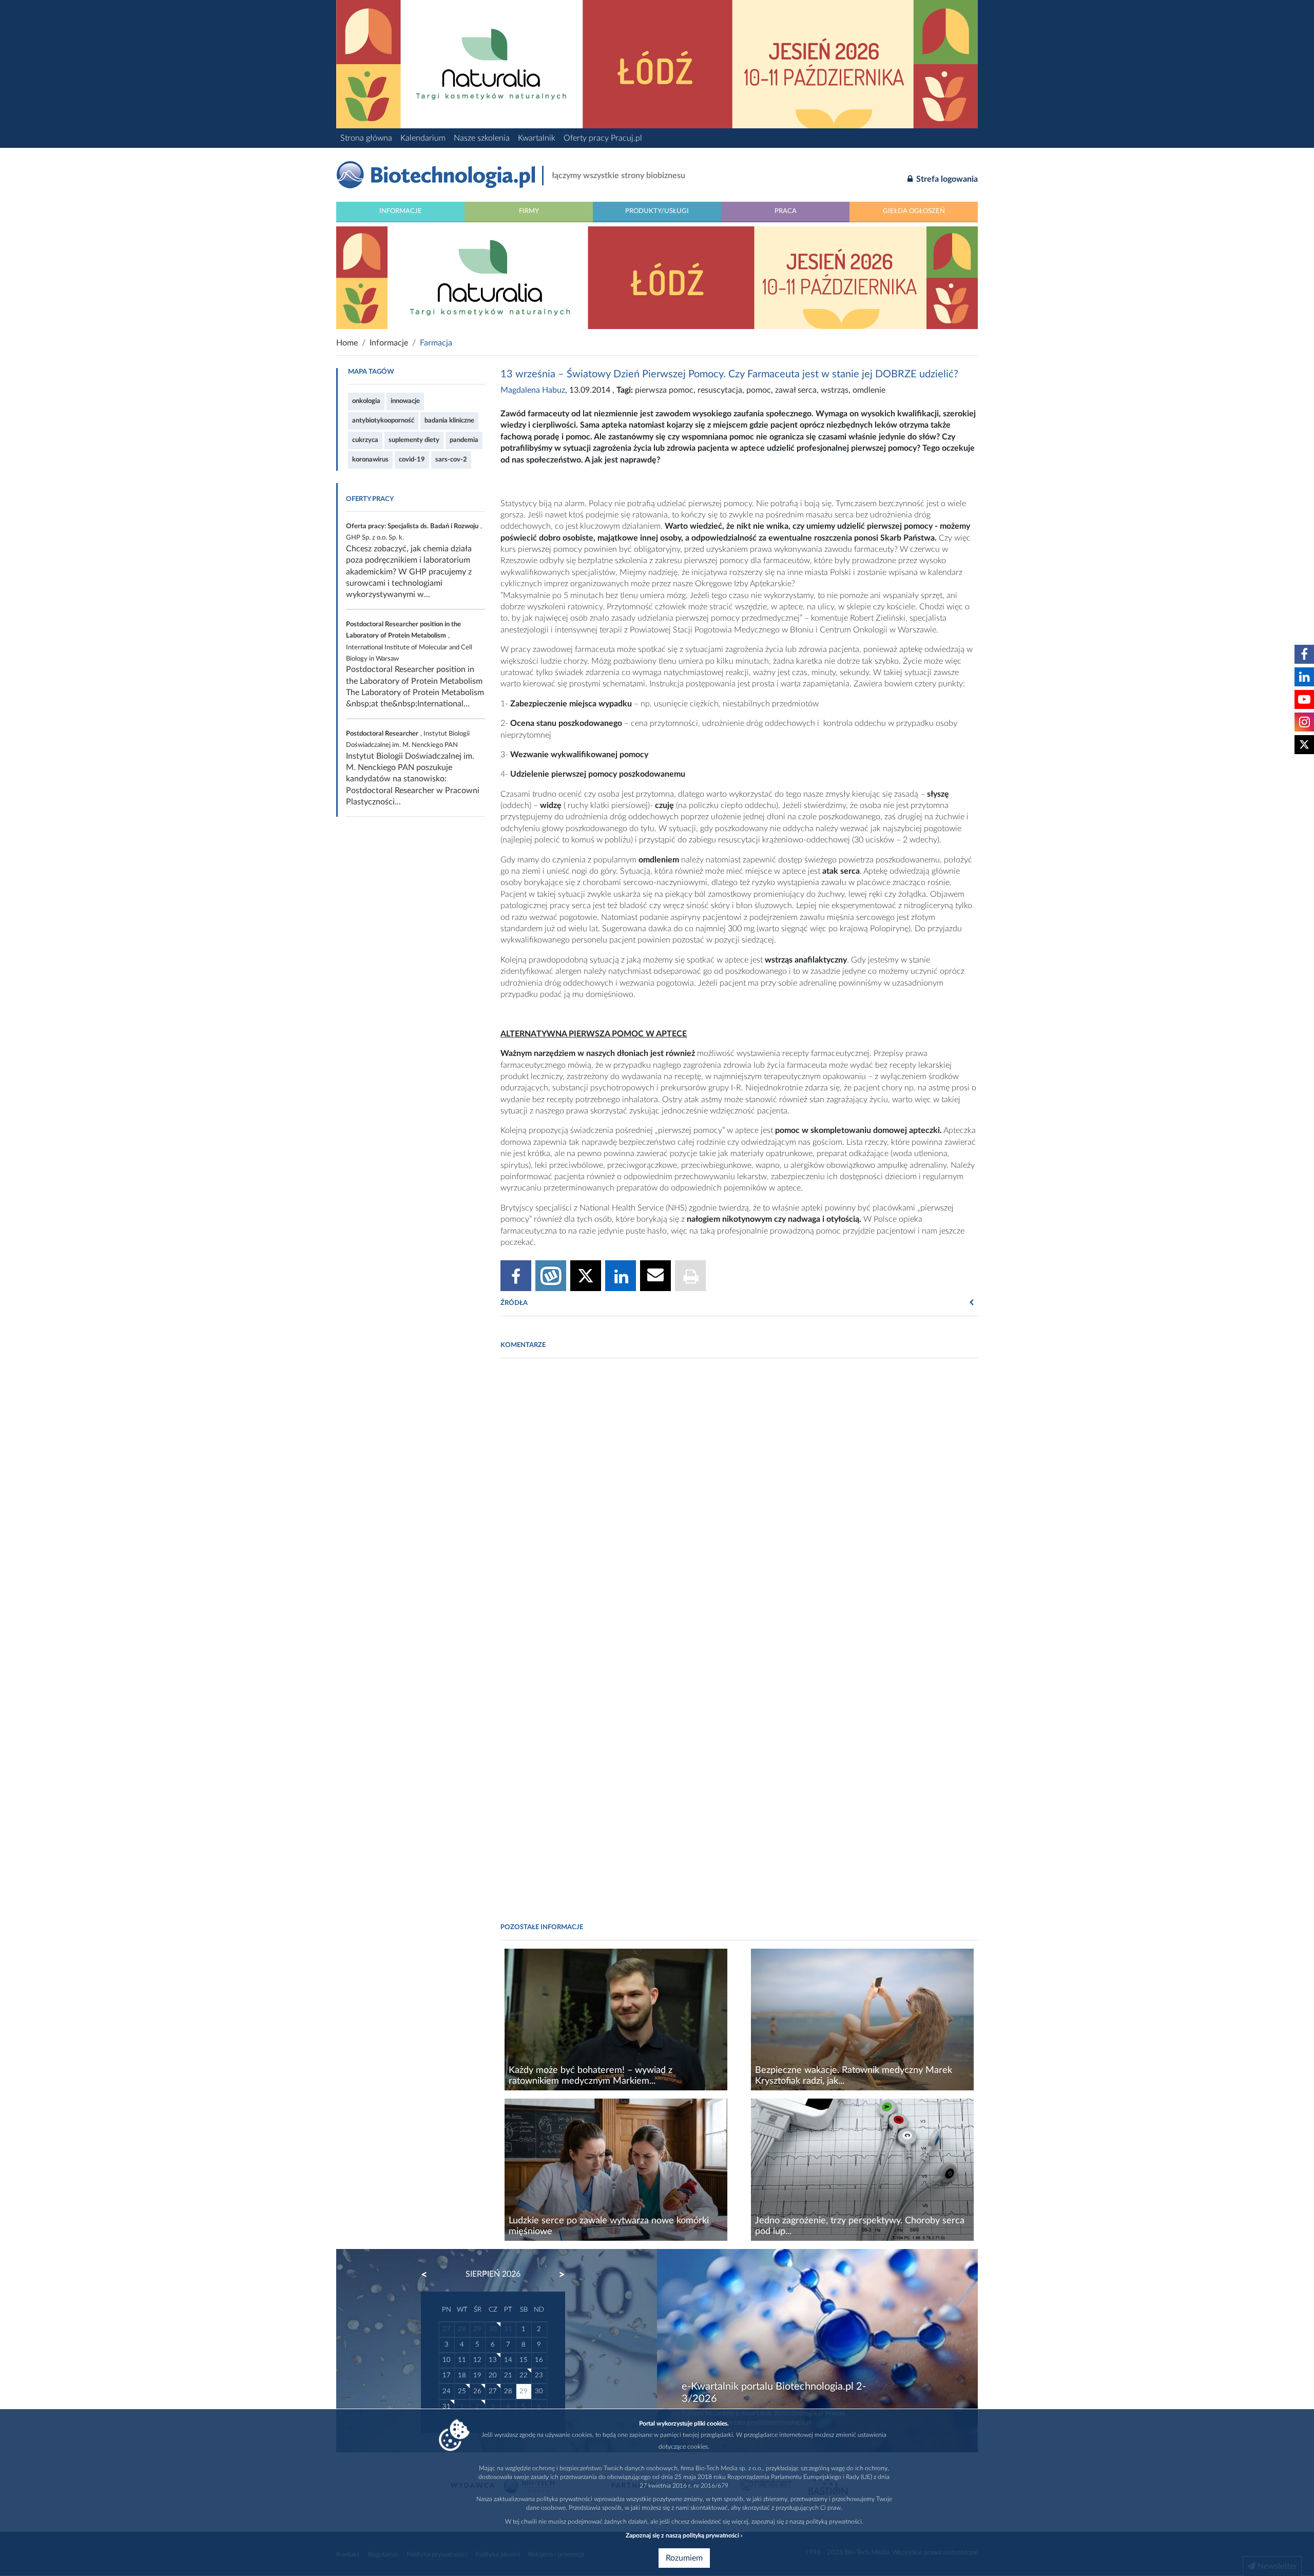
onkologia (366, 401)
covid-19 (412, 459)
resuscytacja (720, 390)
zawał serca (796, 390)
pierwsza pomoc (664, 390)
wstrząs (835, 390)
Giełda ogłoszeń (914, 211)
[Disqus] (739, 1506)
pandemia (464, 440)
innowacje (405, 401)
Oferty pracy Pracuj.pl (603, 138)
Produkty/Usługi (657, 211)
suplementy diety (414, 440)
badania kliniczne (449, 420)
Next (557, 2275)
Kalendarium (423, 138)
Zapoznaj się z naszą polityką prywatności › (684, 2535)
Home (347, 343)
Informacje (401, 211)
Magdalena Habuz (533, 390)
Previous (429, 2275)
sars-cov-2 (451, 459)
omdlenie (869, 390)
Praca (786, 211)
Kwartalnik (537, 138)
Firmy (529, 211)
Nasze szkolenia (482, 138)
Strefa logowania (946, 179)
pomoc (759, 390)
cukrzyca (365, 440)
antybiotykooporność (383, 420)
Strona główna (366, 138)
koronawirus (370, 459)
